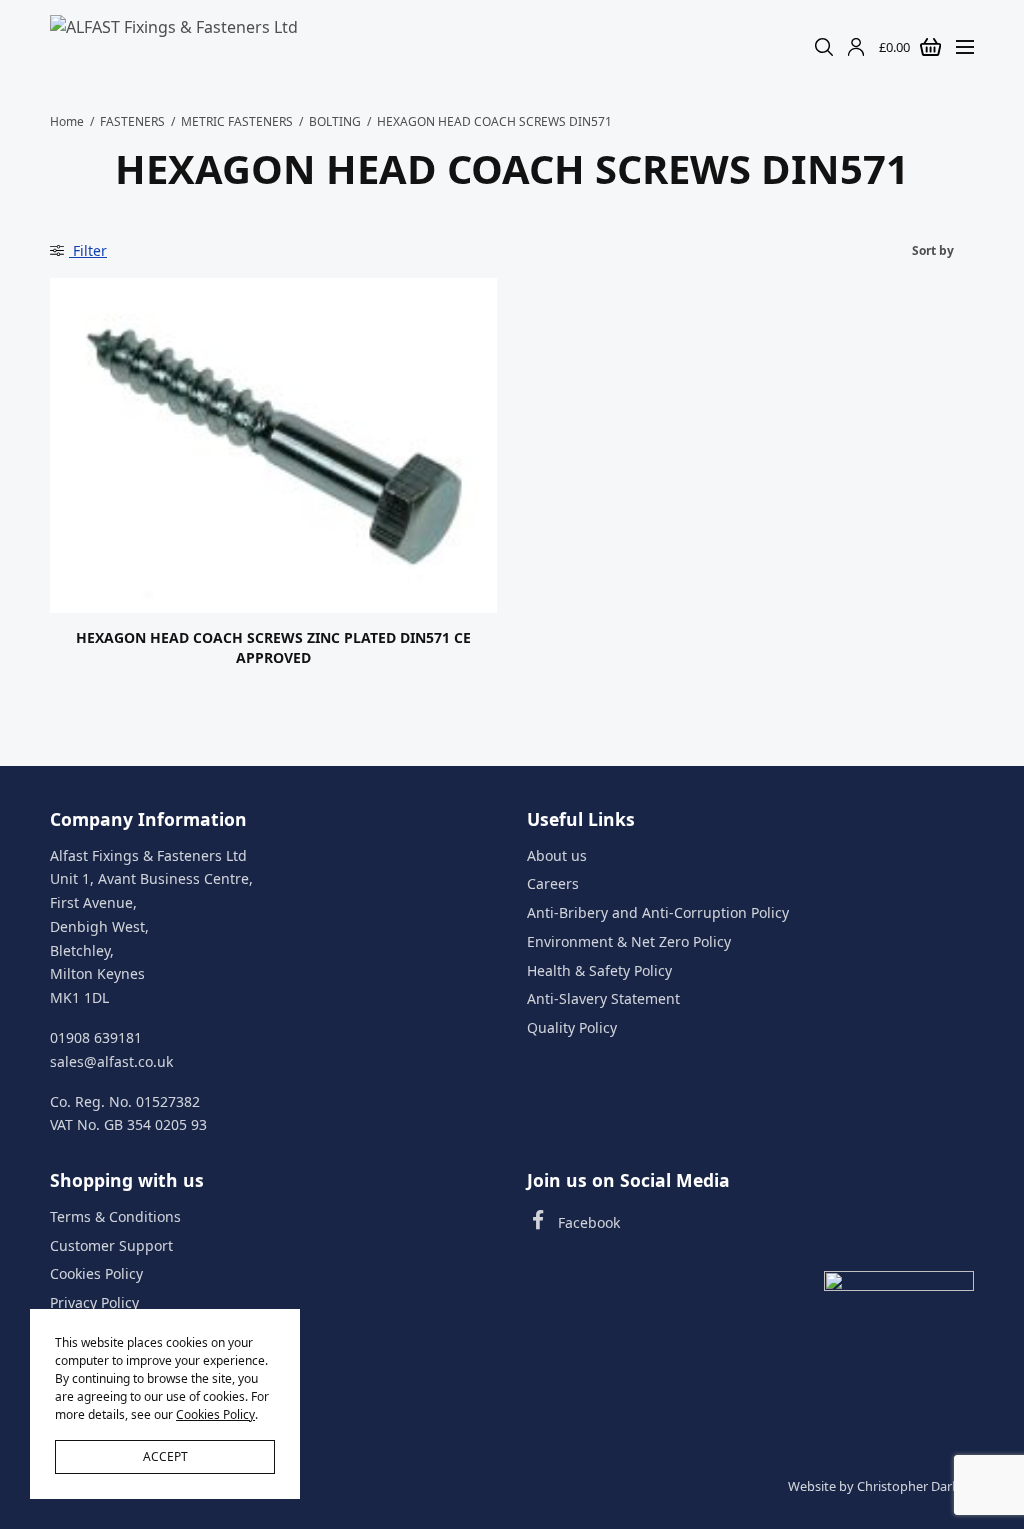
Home (67, 121)
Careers (553, 883)
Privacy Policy (94, 1302)
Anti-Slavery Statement (603, 998)
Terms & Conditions (115, 1216)
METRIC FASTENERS (237, 121)
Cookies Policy (96, 1273)
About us (557, 854)
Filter (88, 250)
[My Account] (856, 47)
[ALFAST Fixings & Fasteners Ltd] (174, 47)
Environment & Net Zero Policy (629, 941)
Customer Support (111, 1244)
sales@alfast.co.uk (111, 1061)
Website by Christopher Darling (881, 1486)
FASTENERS (132, 121)
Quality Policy (572, 1027)
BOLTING (335, 121)
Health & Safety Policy (599, 970)
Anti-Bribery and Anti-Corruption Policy (658, 912)
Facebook (589, 1222)
